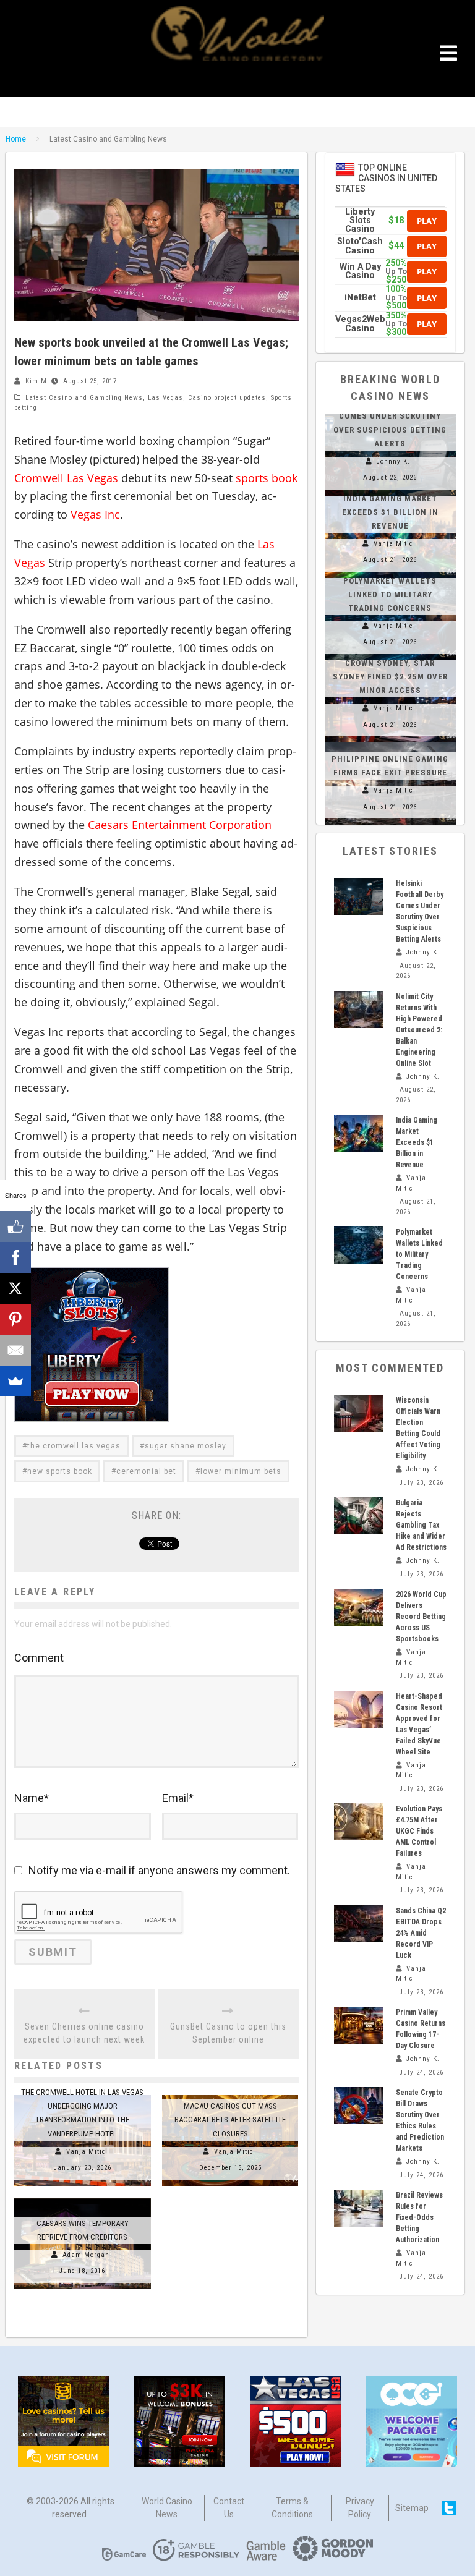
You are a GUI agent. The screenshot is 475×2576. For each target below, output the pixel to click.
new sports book (60, 1471)
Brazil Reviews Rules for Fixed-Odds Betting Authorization (419, 2217)
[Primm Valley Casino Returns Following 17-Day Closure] (359, 2025)
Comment (39, 1658)
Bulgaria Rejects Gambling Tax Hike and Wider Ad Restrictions (421, 1525)
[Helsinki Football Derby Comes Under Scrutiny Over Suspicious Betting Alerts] (359, 896)
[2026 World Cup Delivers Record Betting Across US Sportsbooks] (359, 1607)
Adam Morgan (86, 2255)
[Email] (15, 1350)
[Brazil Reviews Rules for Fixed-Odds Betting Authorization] (359, 2208)
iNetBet (360, 298)
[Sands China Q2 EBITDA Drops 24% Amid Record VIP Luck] (359, 1924)
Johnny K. (393, 461)
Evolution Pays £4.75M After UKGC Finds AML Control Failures (419, 1831)
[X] (15, 1288)
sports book (267, 478)
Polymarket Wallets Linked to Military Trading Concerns (390, 594)
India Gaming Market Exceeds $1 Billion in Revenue (390, 512)
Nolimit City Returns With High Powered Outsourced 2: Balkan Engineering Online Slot (419, 1030)
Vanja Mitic (86, 2152)
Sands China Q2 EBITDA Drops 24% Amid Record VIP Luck (421, 1933)
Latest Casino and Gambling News (84, 398)
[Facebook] (15, 1257)
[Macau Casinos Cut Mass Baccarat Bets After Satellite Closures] (230, 2095)
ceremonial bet (146, 1471)
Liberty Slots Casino (360, 221)
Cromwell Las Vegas (66, 478)
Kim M (36, 381)
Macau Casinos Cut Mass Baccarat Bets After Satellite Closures (230, 2119)
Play (427, 221)
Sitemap (412, 2508)
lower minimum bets (241, 1471)
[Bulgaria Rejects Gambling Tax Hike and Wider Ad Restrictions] (359, 1516)
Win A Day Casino (360, 271)
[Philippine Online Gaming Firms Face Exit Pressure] (390, 742)
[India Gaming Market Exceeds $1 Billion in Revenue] (359, 1133)
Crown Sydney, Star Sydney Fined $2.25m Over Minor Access (390, 677)
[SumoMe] (15, 1381)
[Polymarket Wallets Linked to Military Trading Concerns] (359, 1245)
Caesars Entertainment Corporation (180, 825)
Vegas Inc (95, 514)
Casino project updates (227, 398)
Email (178, 1798)
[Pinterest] (15, 1319)
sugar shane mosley (186, 1446)
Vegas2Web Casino (360, 324)
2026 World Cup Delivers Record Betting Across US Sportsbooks (421, 1617)
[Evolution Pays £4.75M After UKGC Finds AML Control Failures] (359, 1822)
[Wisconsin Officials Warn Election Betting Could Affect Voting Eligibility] (359, 1413)
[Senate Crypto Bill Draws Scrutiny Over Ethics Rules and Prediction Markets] (359, 2106)
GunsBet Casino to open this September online (228, 2033)
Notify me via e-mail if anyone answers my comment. (159, 1870)
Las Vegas (165, 398)
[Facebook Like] (15, 1226)
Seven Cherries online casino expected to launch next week (84, 2033)
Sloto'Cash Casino (360, 246)
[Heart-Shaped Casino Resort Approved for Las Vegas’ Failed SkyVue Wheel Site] (359, 1709)
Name (32, 1798)
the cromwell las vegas (74, 1446)
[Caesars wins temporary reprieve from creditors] (83, 2198)
